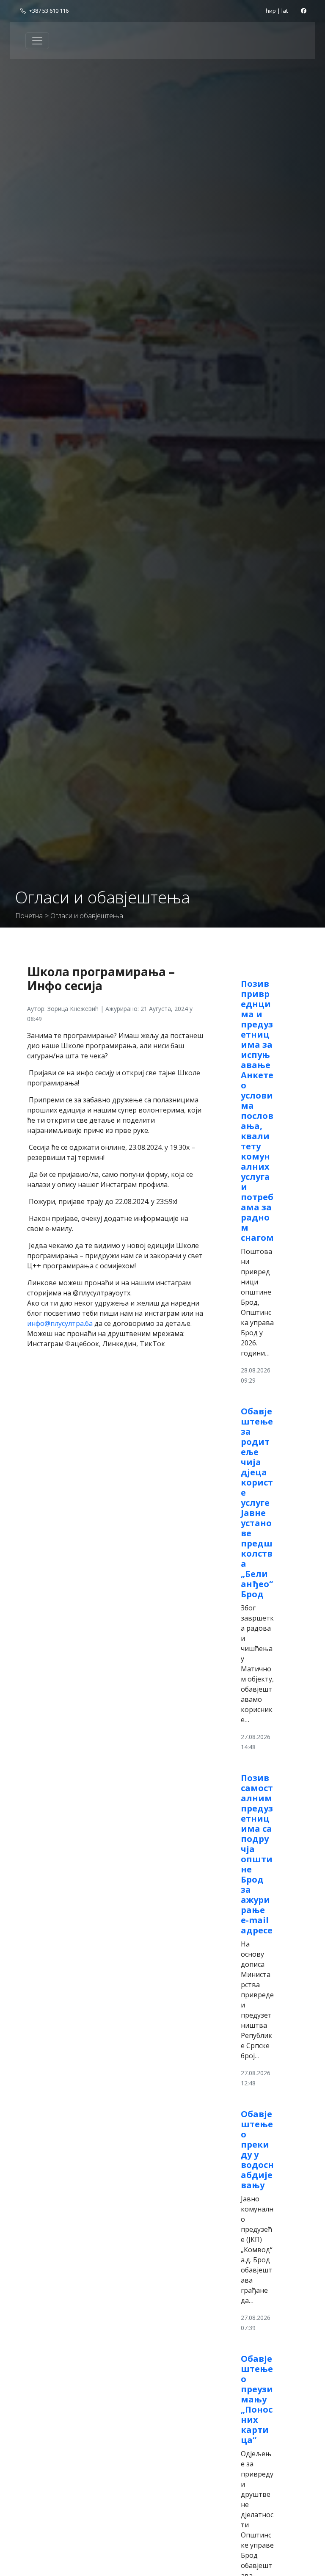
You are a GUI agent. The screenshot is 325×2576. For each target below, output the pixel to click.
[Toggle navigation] (37, 41)
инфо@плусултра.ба (60, 1323)
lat (285, 11)
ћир (271, 11)
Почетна (29, 916)
